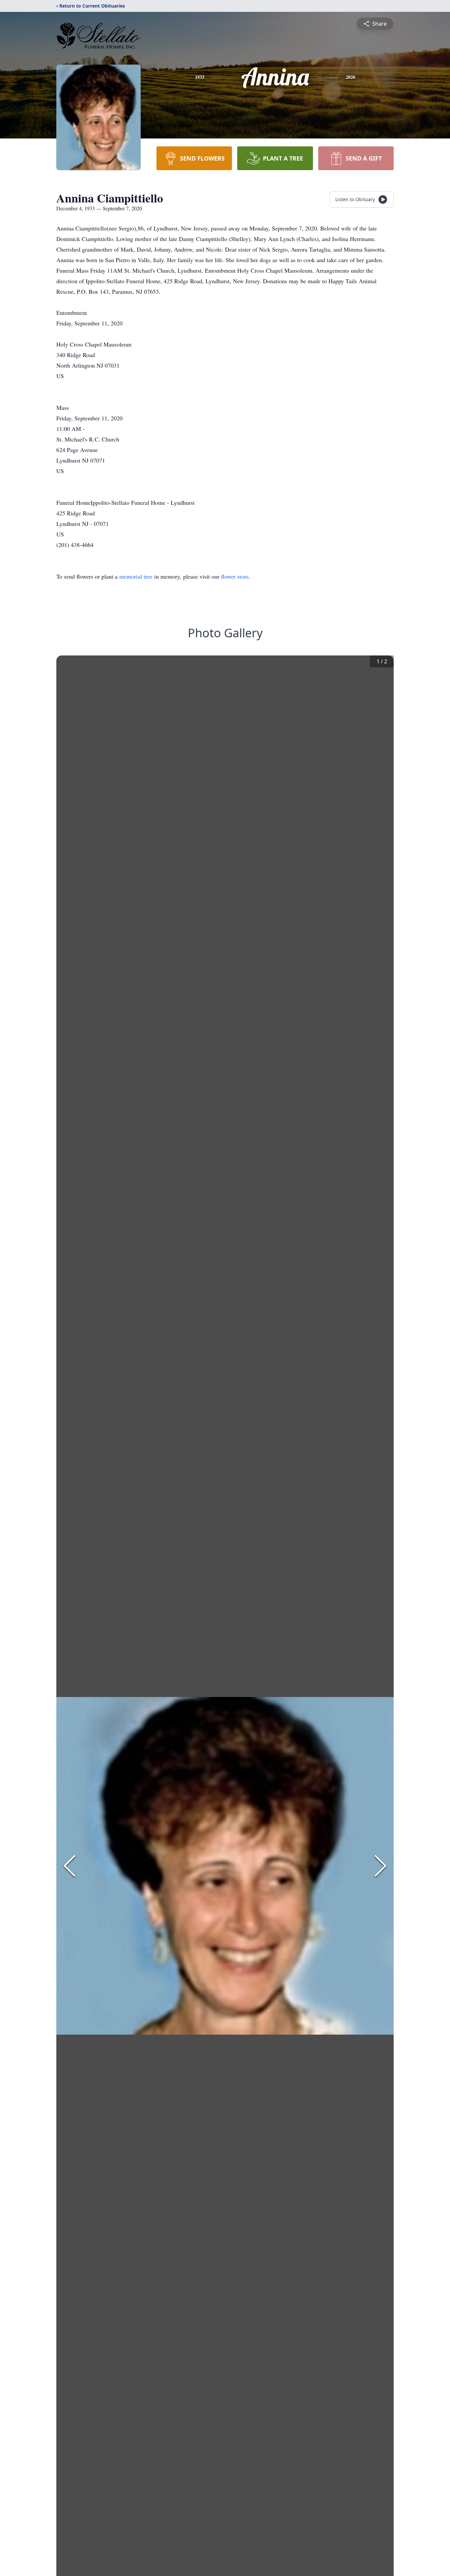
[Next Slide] (380, 1866)
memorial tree (136, 576)
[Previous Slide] (70, 1866)
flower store (235, 576)
